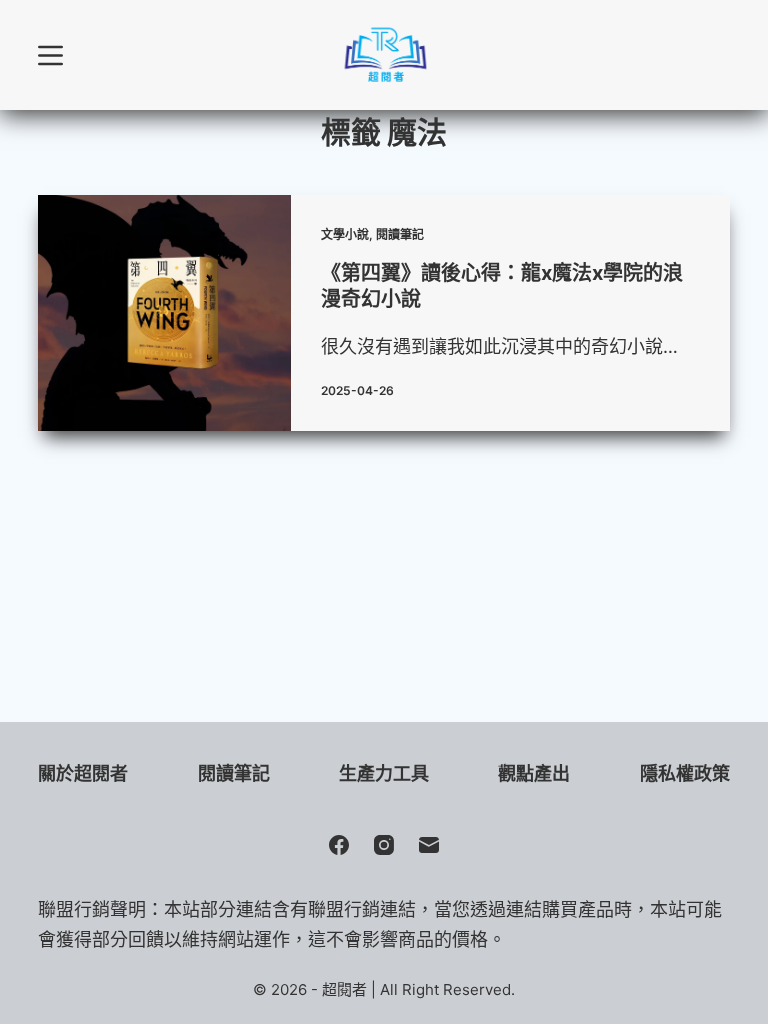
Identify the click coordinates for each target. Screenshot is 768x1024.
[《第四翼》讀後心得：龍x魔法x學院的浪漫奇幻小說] (164, 313)
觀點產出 (534, 773)
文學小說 (345, 234)
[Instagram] (384, 845)
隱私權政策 (685, 773)
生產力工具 (384, 773)
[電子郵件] (429, 845)
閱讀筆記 (400, 234)
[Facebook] (339, 845)
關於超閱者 (83, 773)
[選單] (50, 55)
